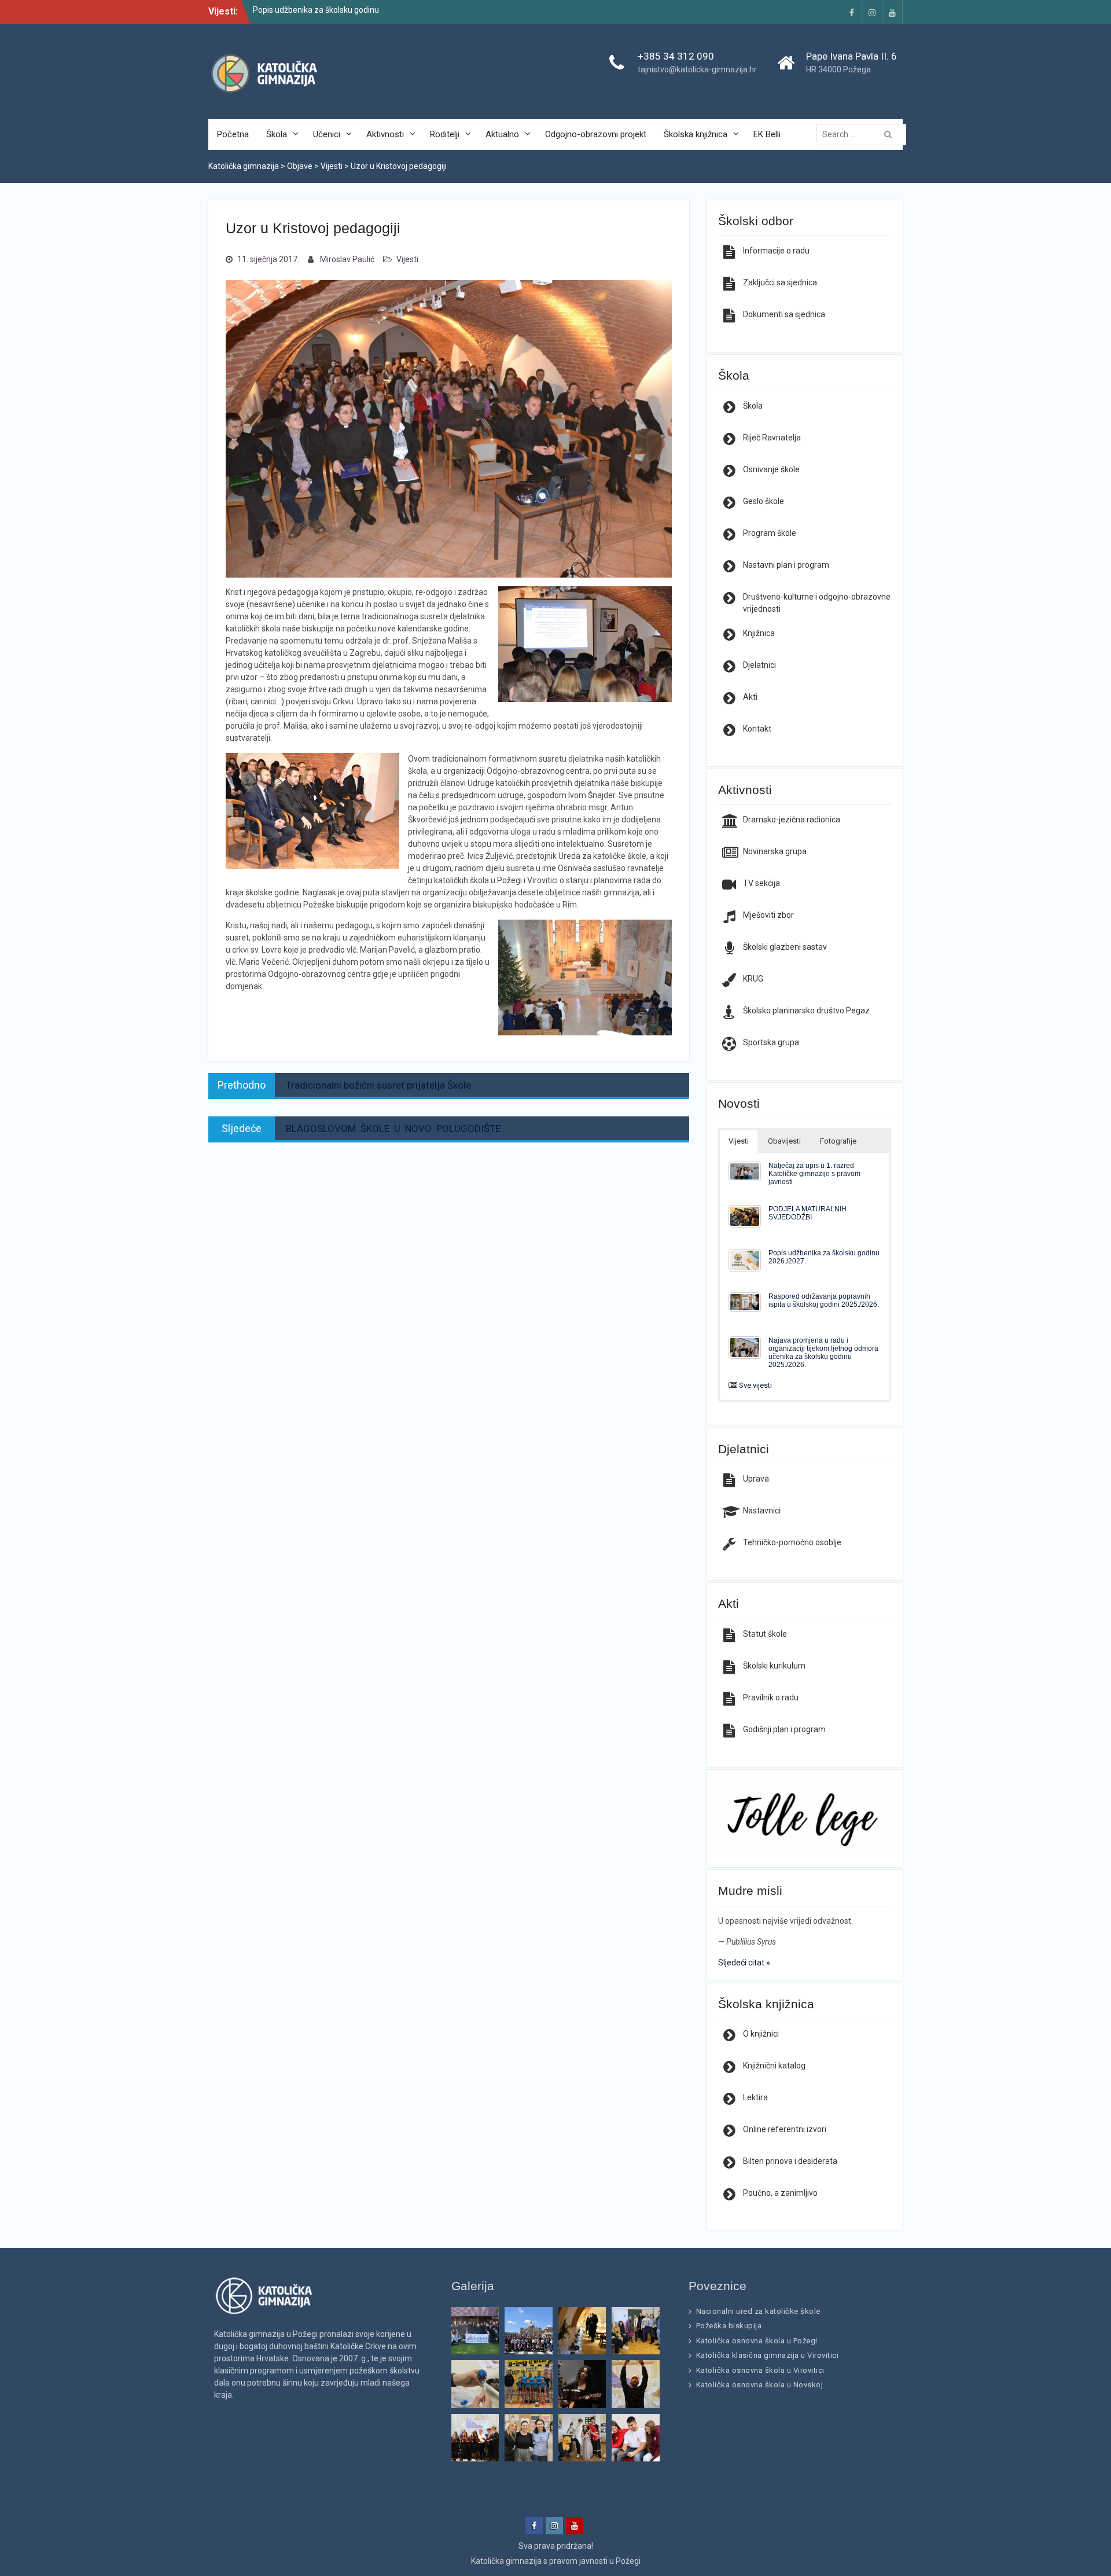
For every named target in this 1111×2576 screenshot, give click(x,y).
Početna (233, 134)
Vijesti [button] (739, 1141)
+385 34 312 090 (676, 56)
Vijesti (407, 259)
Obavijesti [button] (784, 1141)
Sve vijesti (755, 1385)
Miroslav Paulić (347, 259)
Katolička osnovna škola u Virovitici (760, 2370)
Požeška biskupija (729, 2326)
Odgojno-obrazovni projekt (596, 134)
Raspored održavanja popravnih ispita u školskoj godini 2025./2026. (824, 1300)
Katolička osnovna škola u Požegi (757, 2341)
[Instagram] (872, 12)
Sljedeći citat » (744, 1963)
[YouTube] (892, 12)
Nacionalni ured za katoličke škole (758, 2311)
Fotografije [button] (838, 1141)
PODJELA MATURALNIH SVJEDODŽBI (808, 1213)
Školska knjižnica (696, 134)
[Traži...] (864, 134)
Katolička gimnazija (506, 2561)
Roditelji (445, 134)
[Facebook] (852, 12)
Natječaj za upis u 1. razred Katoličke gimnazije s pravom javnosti (814, 1173)
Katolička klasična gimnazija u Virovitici (768, 2355)
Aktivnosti (385, 134)
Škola (277, 134)
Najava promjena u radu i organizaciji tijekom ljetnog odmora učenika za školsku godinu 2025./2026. (823, 1352)
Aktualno (502, 134)
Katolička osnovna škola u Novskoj (760, 2385)
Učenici (327, 134)
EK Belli (767, 134)
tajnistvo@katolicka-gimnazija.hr (697, 69)
